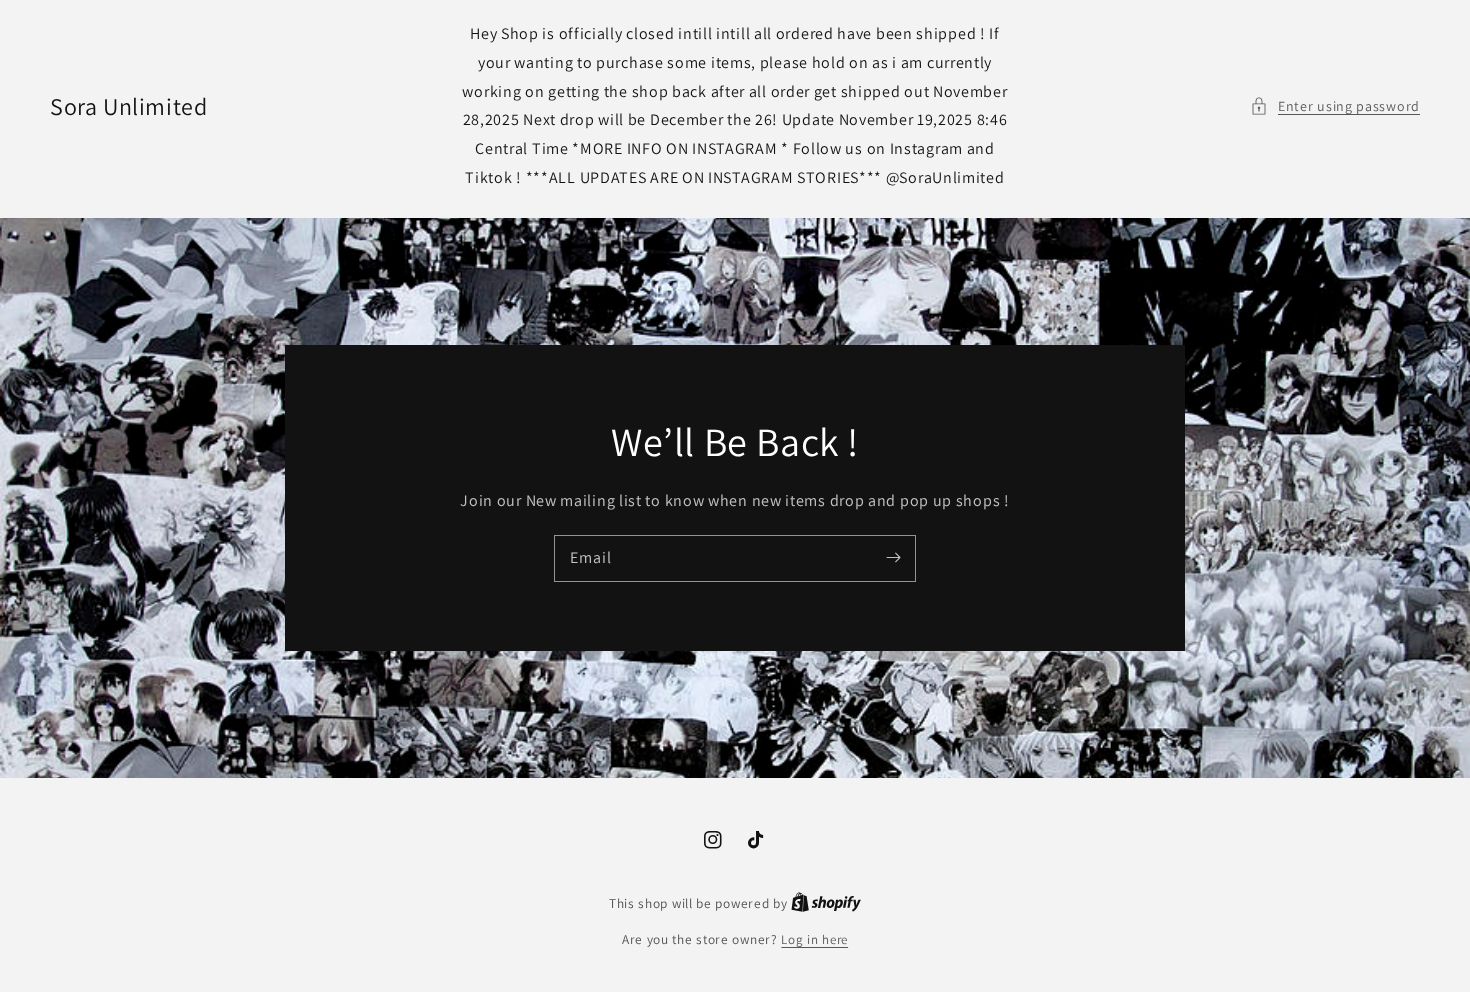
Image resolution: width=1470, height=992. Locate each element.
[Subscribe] (893, 558)
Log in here (814, 939)
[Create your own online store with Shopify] (826, 903)
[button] (1335, 106)
